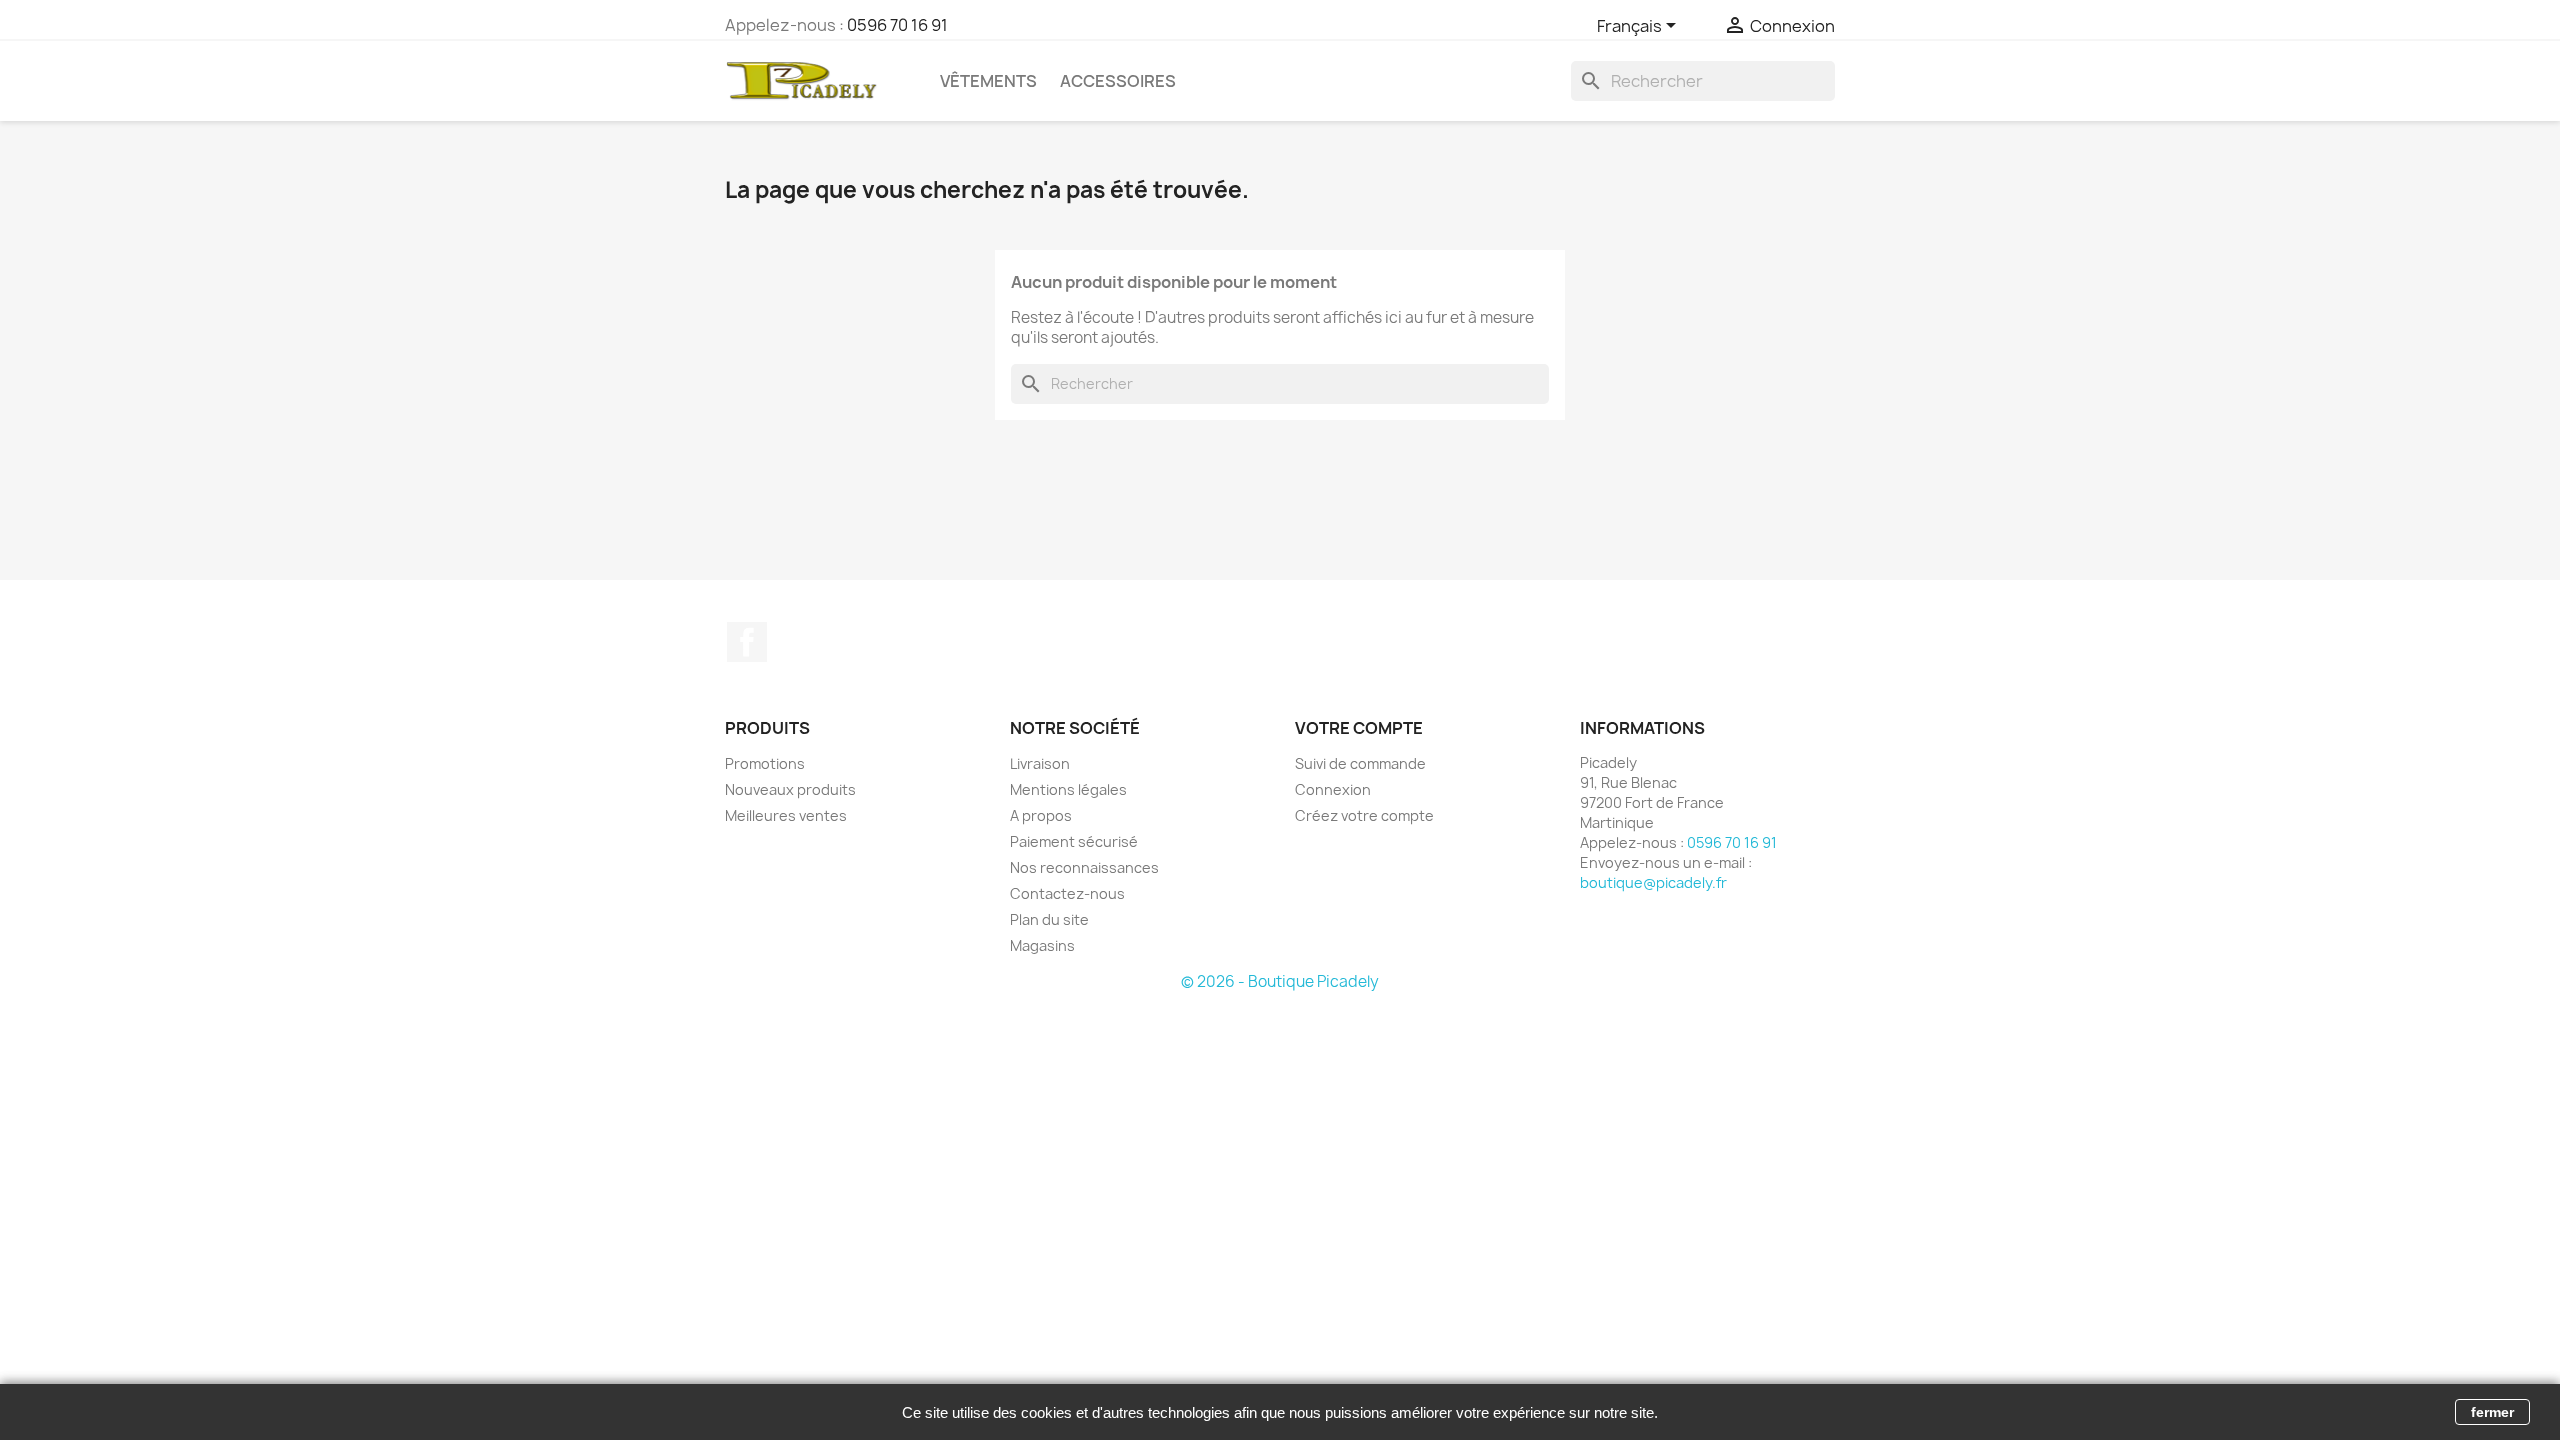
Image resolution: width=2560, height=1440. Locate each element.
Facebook (747, 642)
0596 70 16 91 (897, 25)
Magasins (1042, 945)
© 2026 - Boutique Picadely (1280, 981)
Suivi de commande (1360, 763)
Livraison (1040, 763)
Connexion (1333, 789)
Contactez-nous (1067, 893)
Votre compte (1359, 728)
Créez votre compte (1364, 815)
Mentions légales (1068, 789)
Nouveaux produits (790, 789)
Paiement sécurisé (1074, 841)
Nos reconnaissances (1084, 867)
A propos (1041, 815)
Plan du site (1049, 919)
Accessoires (1118, 81)
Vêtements (988, 81)
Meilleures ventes (786, 815)
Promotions (765, 763)
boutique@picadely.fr (1653, 882)
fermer (2492, 1412)
